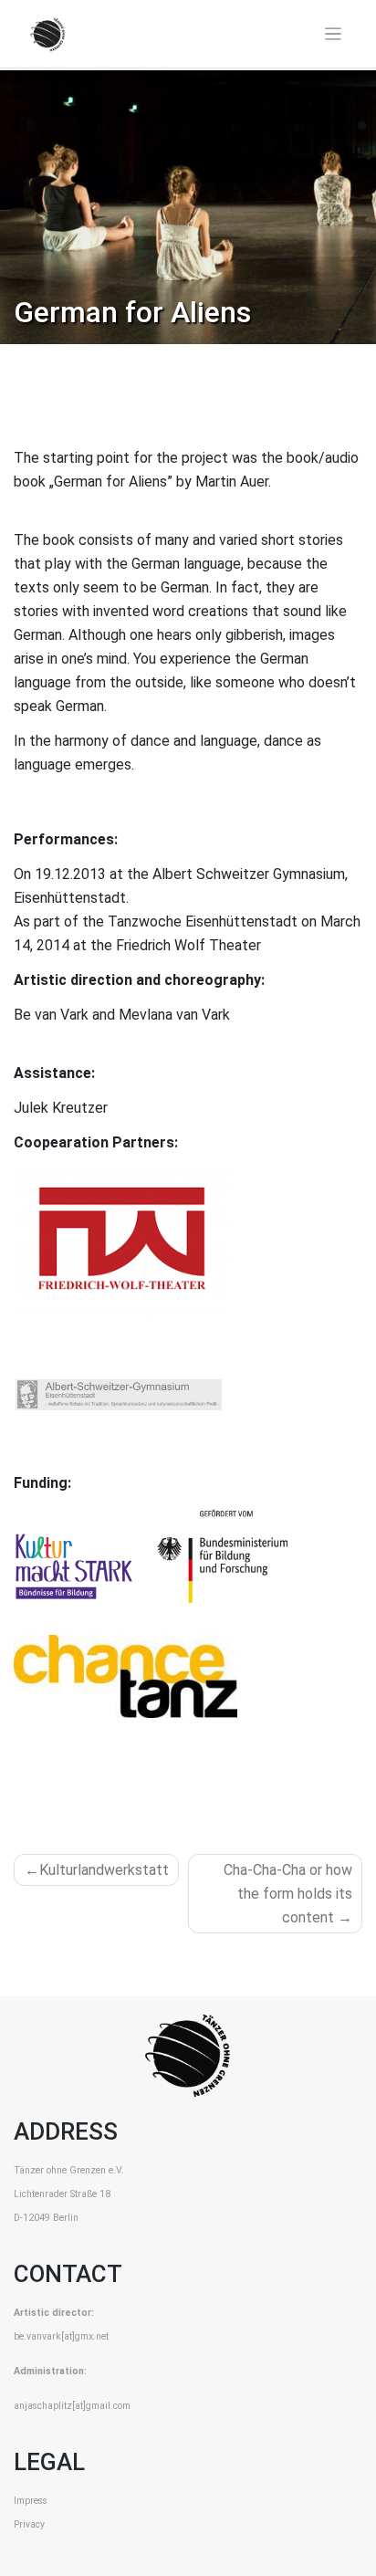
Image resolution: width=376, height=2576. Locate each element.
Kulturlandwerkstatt (104, 1870)
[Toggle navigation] (334, 34)
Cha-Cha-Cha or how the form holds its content (288, 1894)
